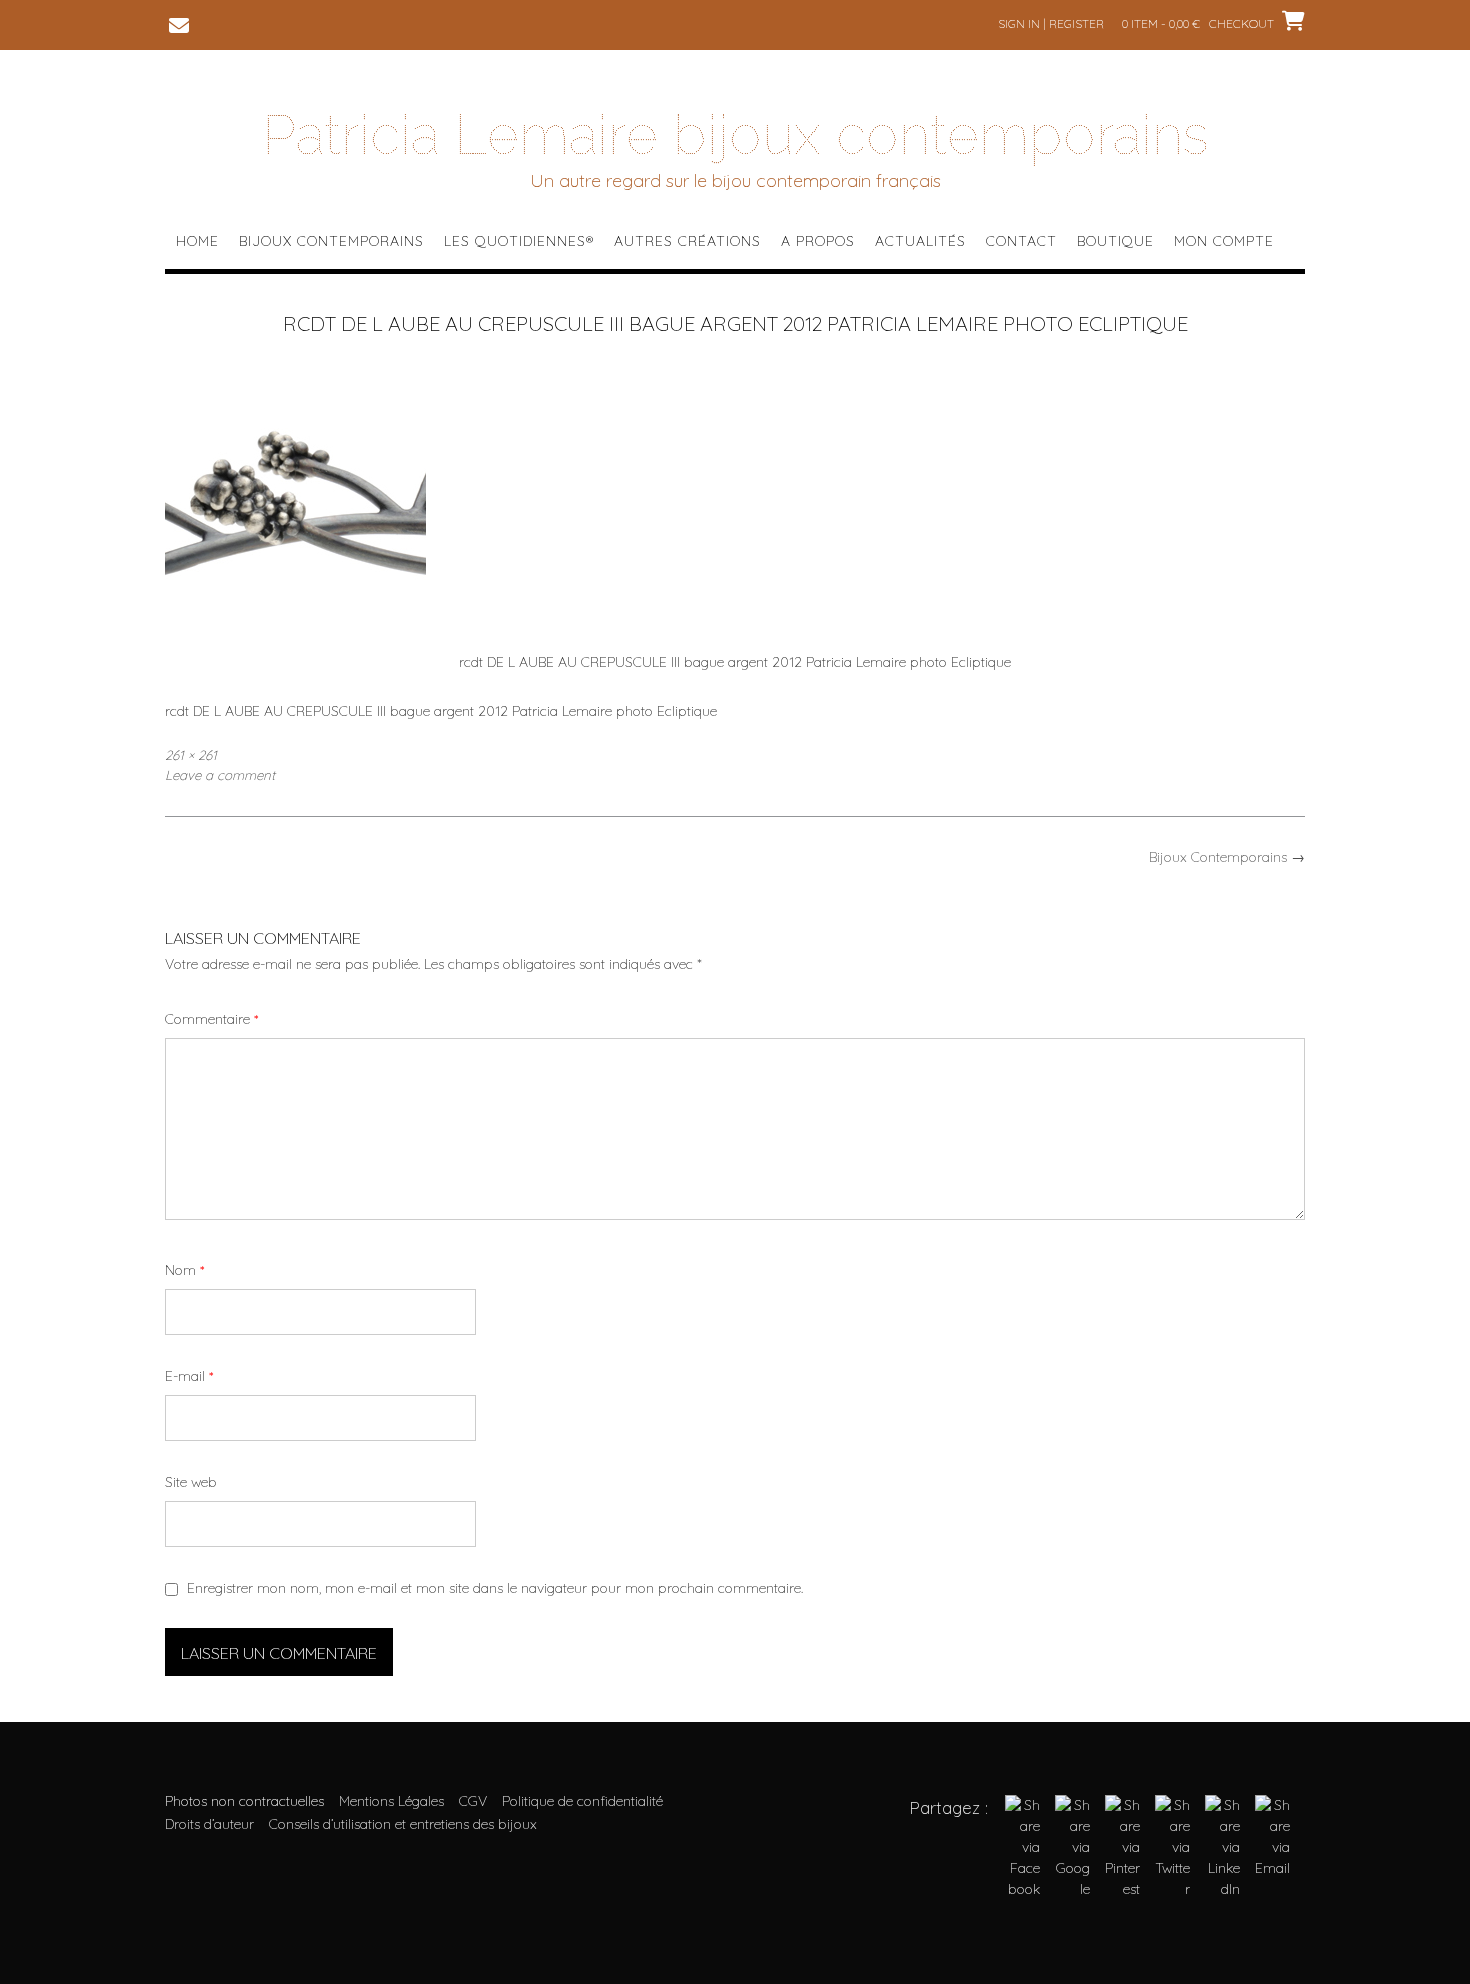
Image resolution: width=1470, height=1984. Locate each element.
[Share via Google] (1072, 1889)
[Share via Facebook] (1022, 1889)
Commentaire (211, 1019)
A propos (818, 241)
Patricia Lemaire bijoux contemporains (735, 135)
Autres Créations (687, 241)
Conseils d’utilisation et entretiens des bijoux (403, 1824)
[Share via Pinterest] (1122, 1889)
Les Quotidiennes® (519, 241)
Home (197, 241)
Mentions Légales (391, 1801)
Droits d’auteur (209, 1824)
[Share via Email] (1272, 1868)
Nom (184, 1270)
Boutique (1115, 241)
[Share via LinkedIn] (1222, 1889)
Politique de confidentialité (582, 1801)
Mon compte (1224, 241)
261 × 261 (191, 755)
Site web (191, 1482)
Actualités (920, 241)
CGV (473, 1801)
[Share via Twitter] (1172, 1889)
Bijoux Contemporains (331, 241)
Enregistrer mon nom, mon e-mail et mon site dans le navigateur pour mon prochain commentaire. (495, 1588)
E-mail (189, 1376)
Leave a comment (220, 775)
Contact (1021, 241)
